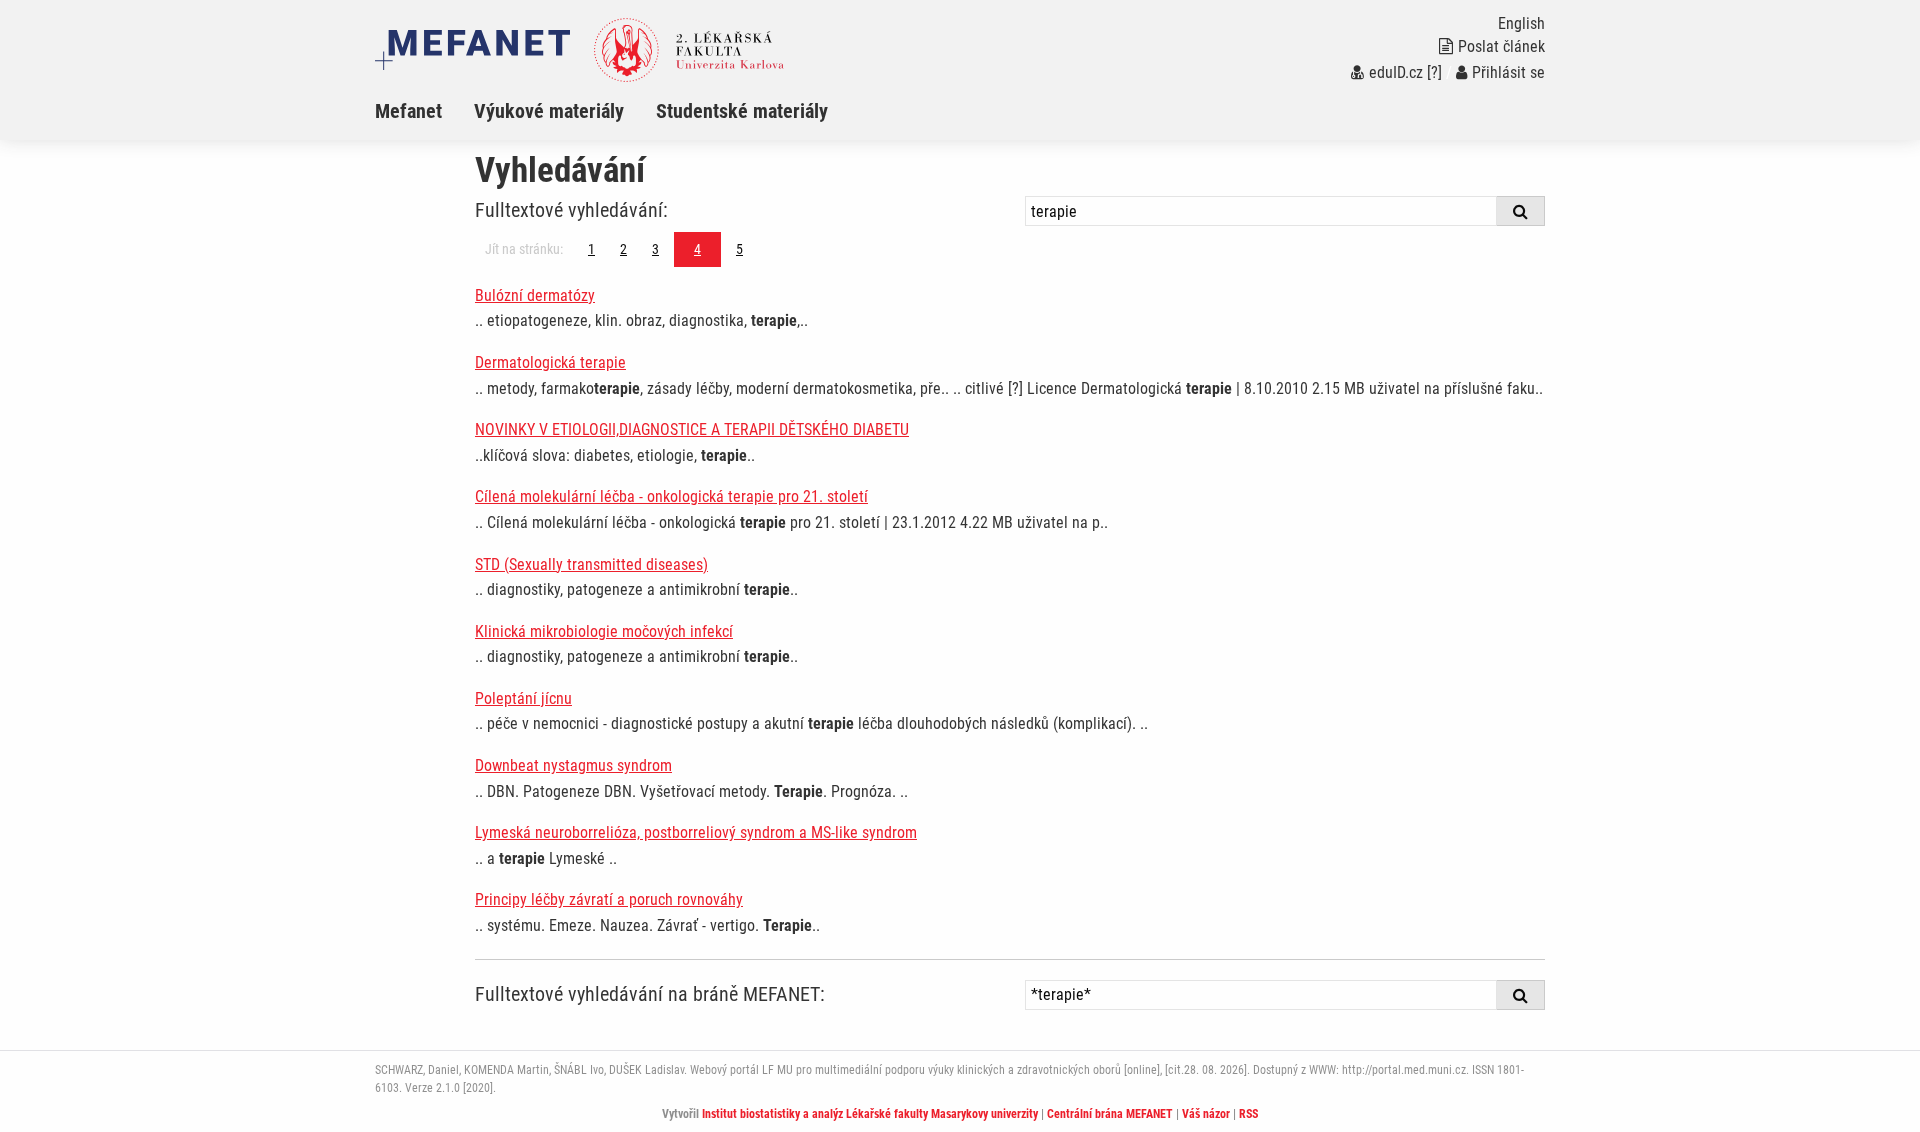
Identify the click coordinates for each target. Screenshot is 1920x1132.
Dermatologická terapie (550, 362)
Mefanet (408, 111)
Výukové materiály (549, 111)
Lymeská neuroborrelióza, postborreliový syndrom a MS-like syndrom (696, 832)
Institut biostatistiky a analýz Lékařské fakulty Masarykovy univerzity (870, 1114)
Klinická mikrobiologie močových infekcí (604, 631)
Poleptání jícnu (523, 698)
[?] (1434, 72)
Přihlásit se (1508, 72)
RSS (1248, 1114)
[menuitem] (424, 111)
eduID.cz (1396, 72)
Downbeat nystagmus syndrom (573, 765)
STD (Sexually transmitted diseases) (591, 564)
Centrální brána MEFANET (1110, 1114)
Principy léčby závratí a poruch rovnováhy (609, 899)
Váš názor (1206, 1114)
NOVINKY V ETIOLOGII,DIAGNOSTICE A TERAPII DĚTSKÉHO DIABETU (692, 429)
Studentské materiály (742, 111)
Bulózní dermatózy (535, 295)
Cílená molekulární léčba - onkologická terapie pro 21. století (671, 496)
